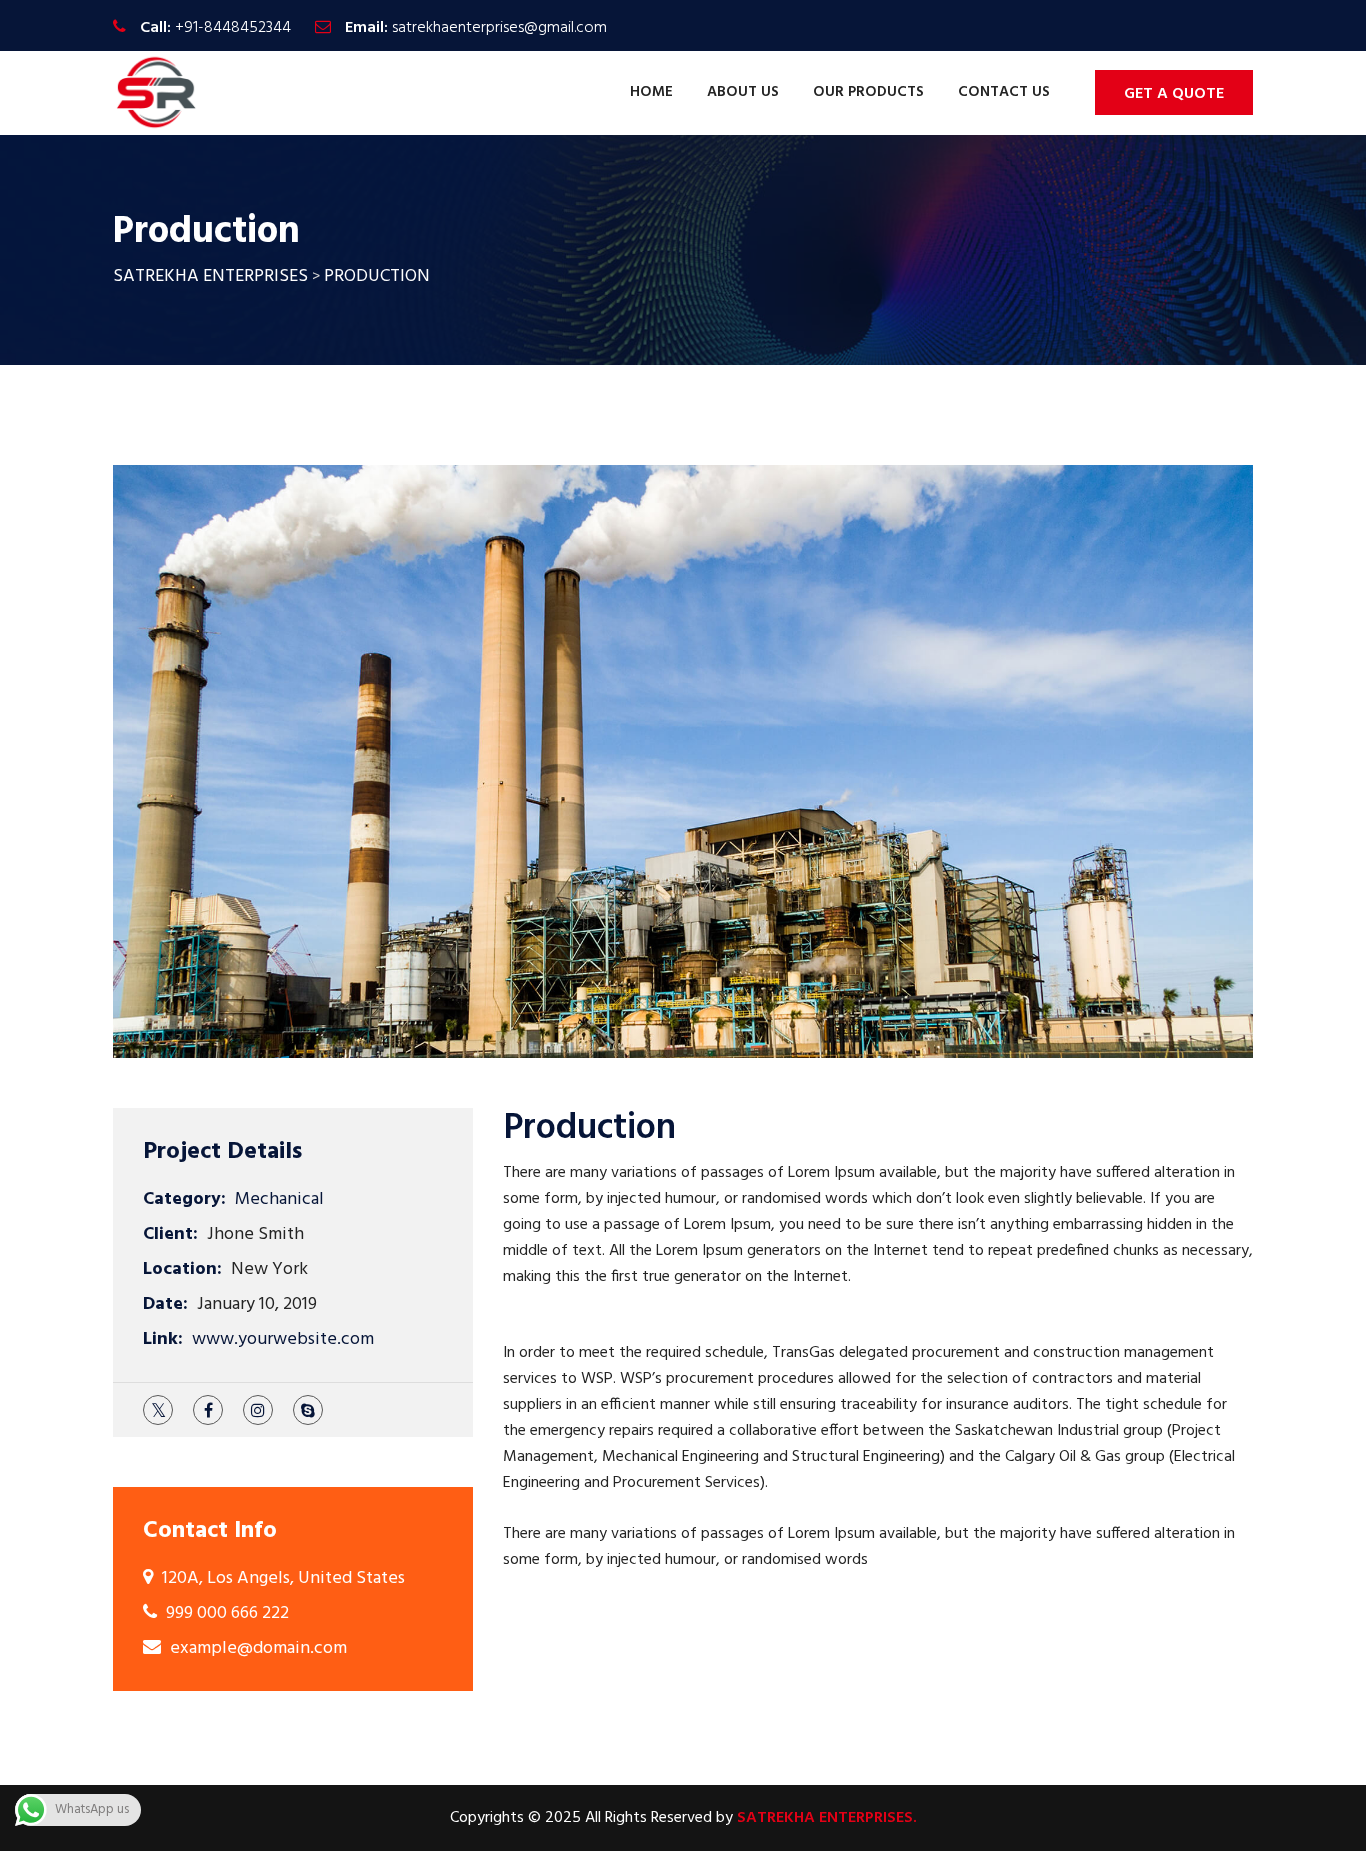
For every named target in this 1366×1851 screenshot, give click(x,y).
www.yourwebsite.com (283, 1339)
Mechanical (279, 1199)
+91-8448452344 (233, 28)
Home (651, 92)
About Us (743, 92)
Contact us (1004, 92)
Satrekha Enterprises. (827, 1818)
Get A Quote (1174, 94)
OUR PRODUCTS (868, 92)
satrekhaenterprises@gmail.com (499, 28)
